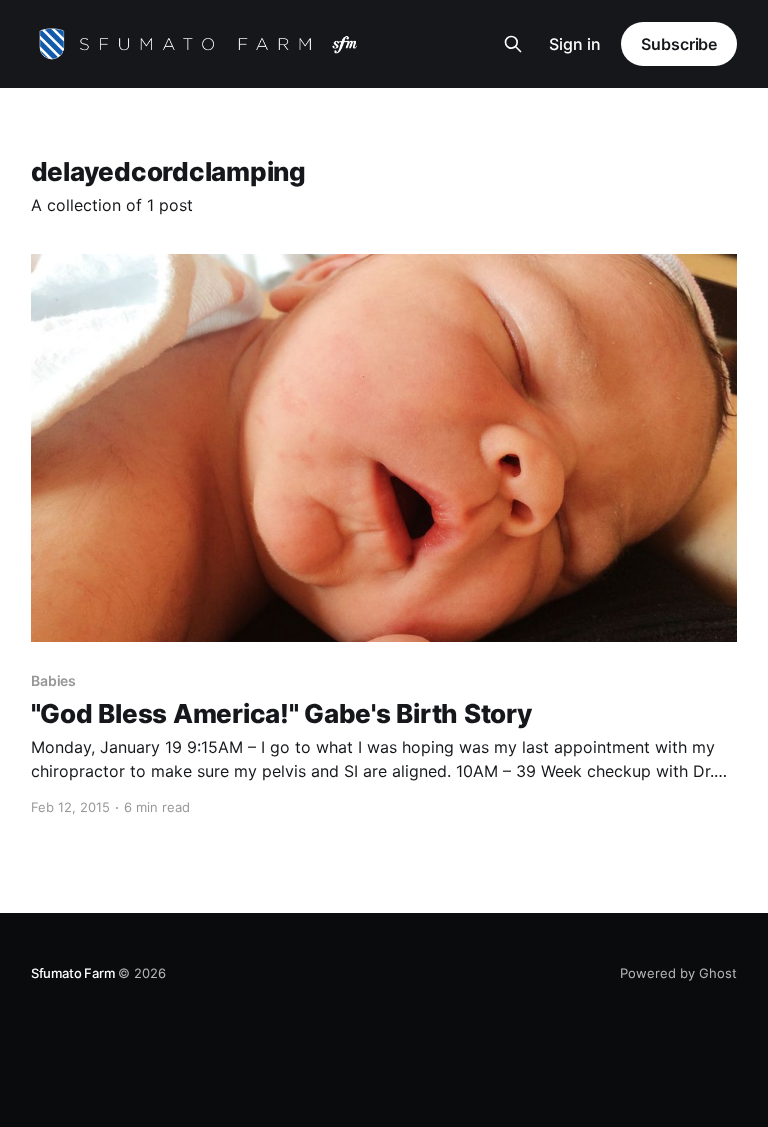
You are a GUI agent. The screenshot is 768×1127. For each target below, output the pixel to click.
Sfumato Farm (73, 973)
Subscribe (679, 44)
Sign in (575, 44)
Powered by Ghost (678, 973)
